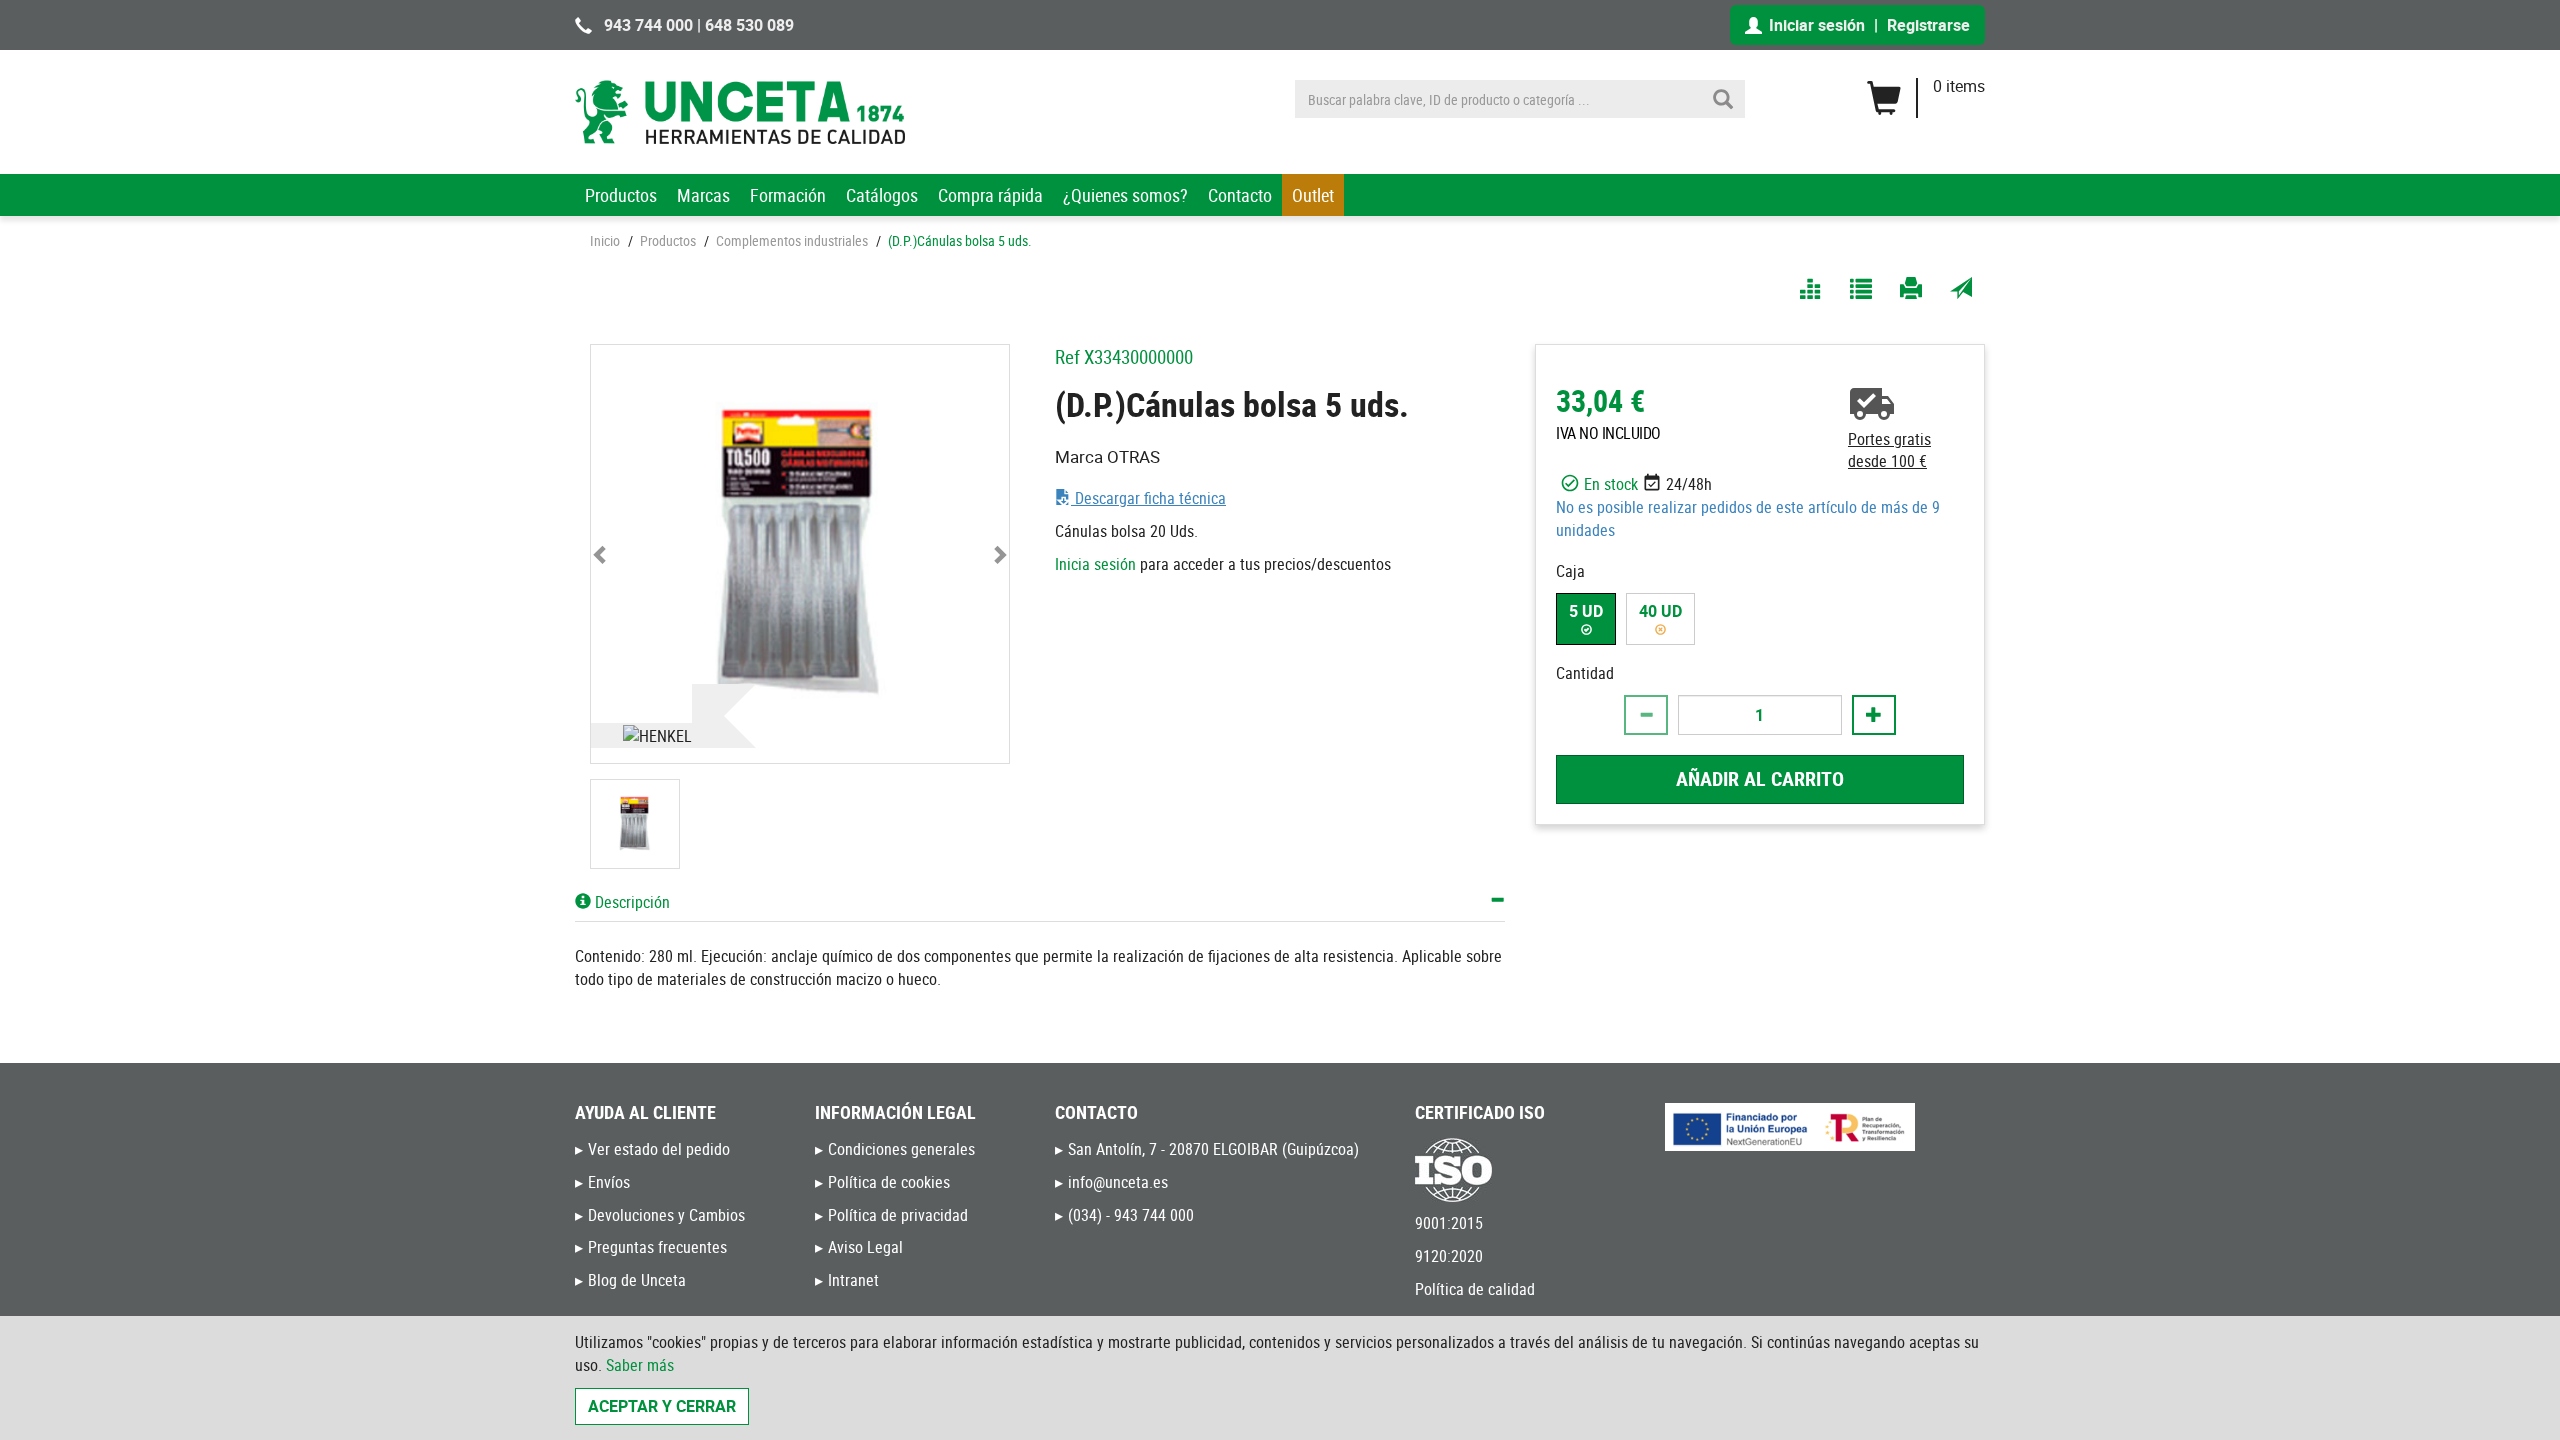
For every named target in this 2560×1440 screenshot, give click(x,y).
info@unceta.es (1118, 1182)
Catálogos (882, 195)
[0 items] (1925, 91)
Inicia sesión (1095, 564)
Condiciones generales (901, 1149)
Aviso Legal (865, 1247)
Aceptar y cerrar (662, 1406)
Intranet (853, 1280)
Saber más (640, 1365)
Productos (621, 195)
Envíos (609, 1182)
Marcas (703, 195)
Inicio (605, 240)
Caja (1570, 571)
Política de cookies (889, 1182)
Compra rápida (990, 195)
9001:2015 (1449, 1223)
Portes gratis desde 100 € (1889, 450)
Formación (788, 195)
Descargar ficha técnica (1148, 498)
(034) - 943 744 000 (1131, 1215)
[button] (601, 554)
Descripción (630, 902)
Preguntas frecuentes (657, 1247)
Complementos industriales (792, 240)
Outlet (1313, 195)
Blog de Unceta (637, 1280)
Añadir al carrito (1760, 778)
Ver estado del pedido (659, 1149)
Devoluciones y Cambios (666, 1215)
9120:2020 (1449, 1256)
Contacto (1240, 195)
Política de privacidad (898, 1215)
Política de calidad (1475, 1289)
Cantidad (1585, 673)
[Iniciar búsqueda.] (1723, 99)
